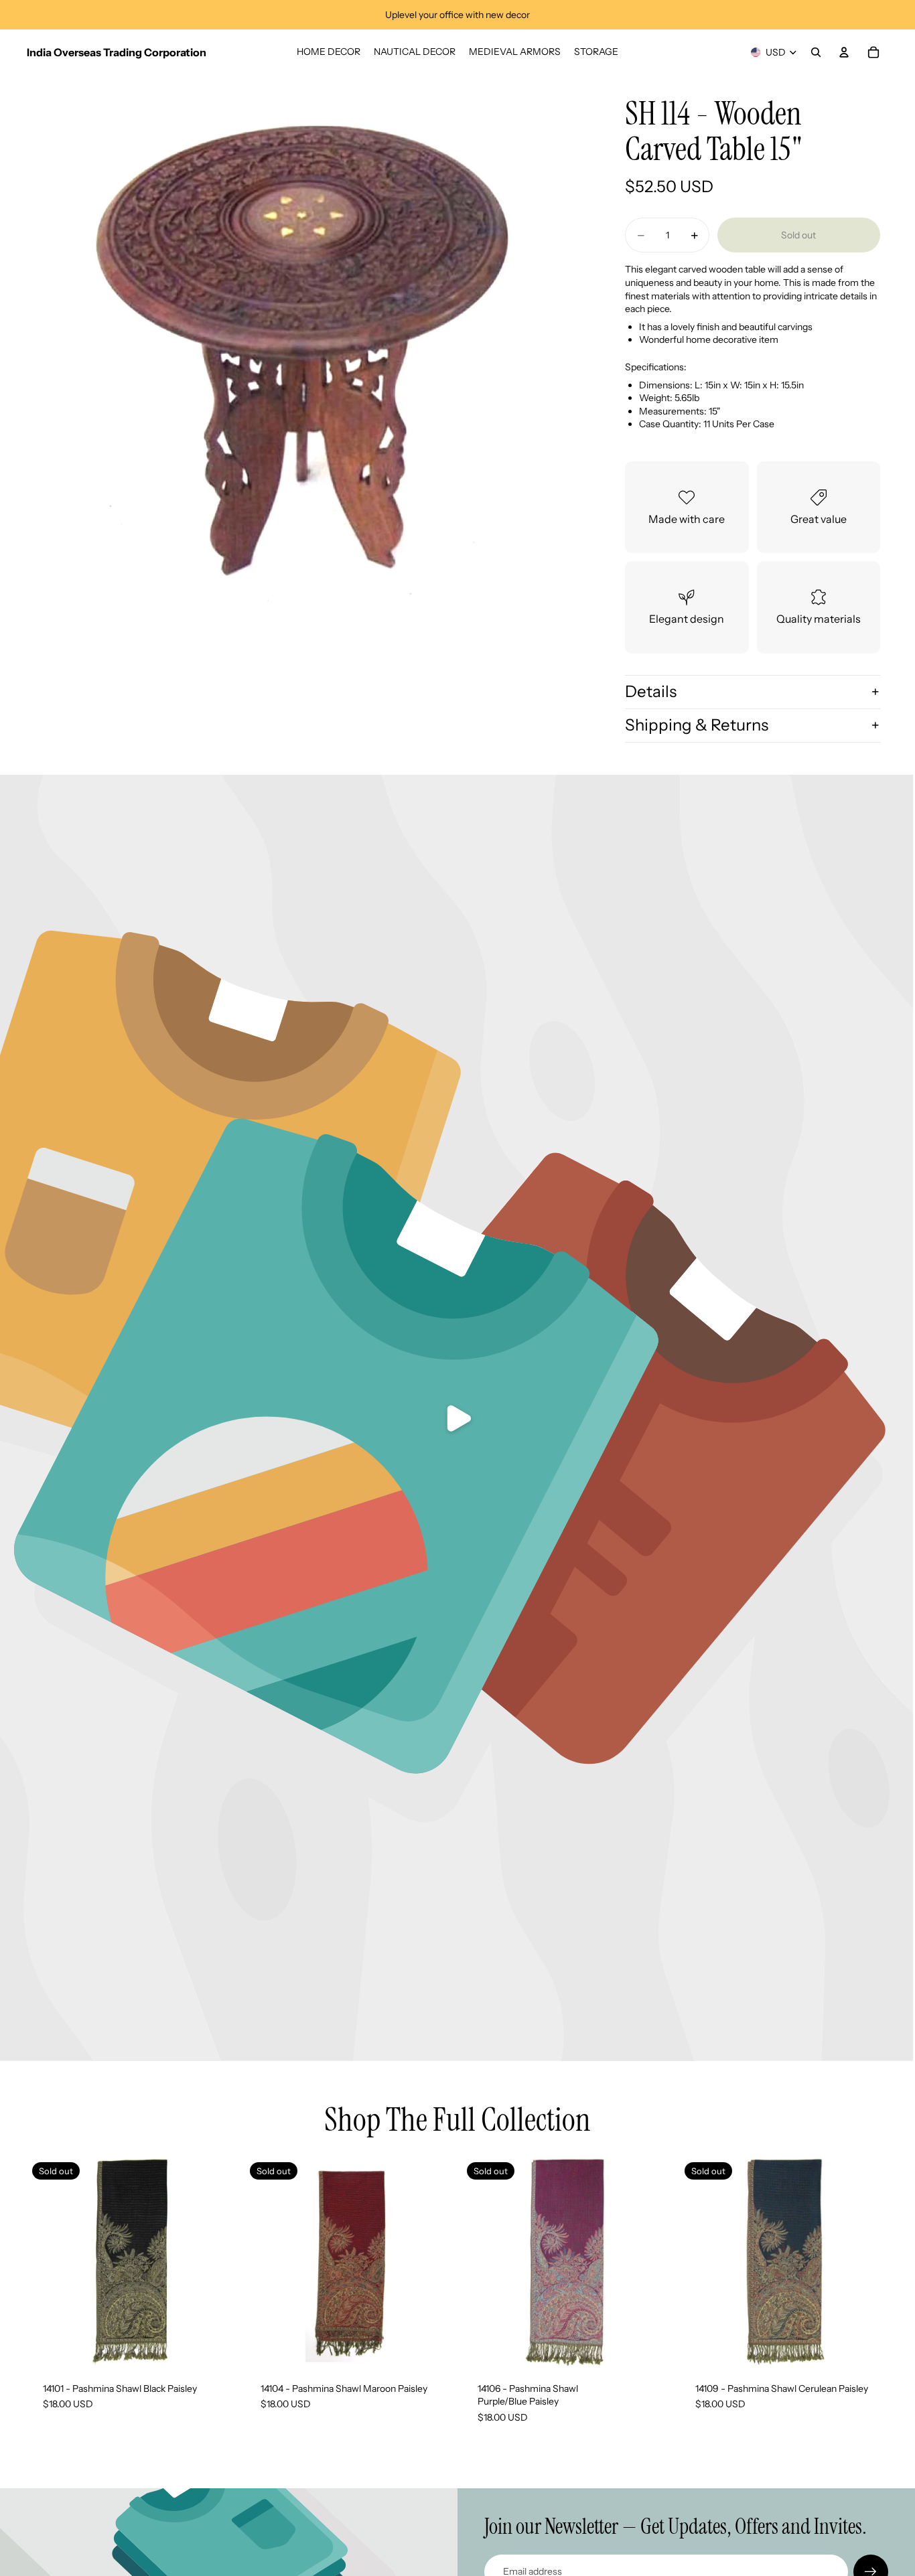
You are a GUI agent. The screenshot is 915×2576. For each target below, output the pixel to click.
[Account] (844, 52)
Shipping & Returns (697, 725)
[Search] (816, 52)
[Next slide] (433, 2261)
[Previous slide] (265, 2261)
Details (651, 691)
